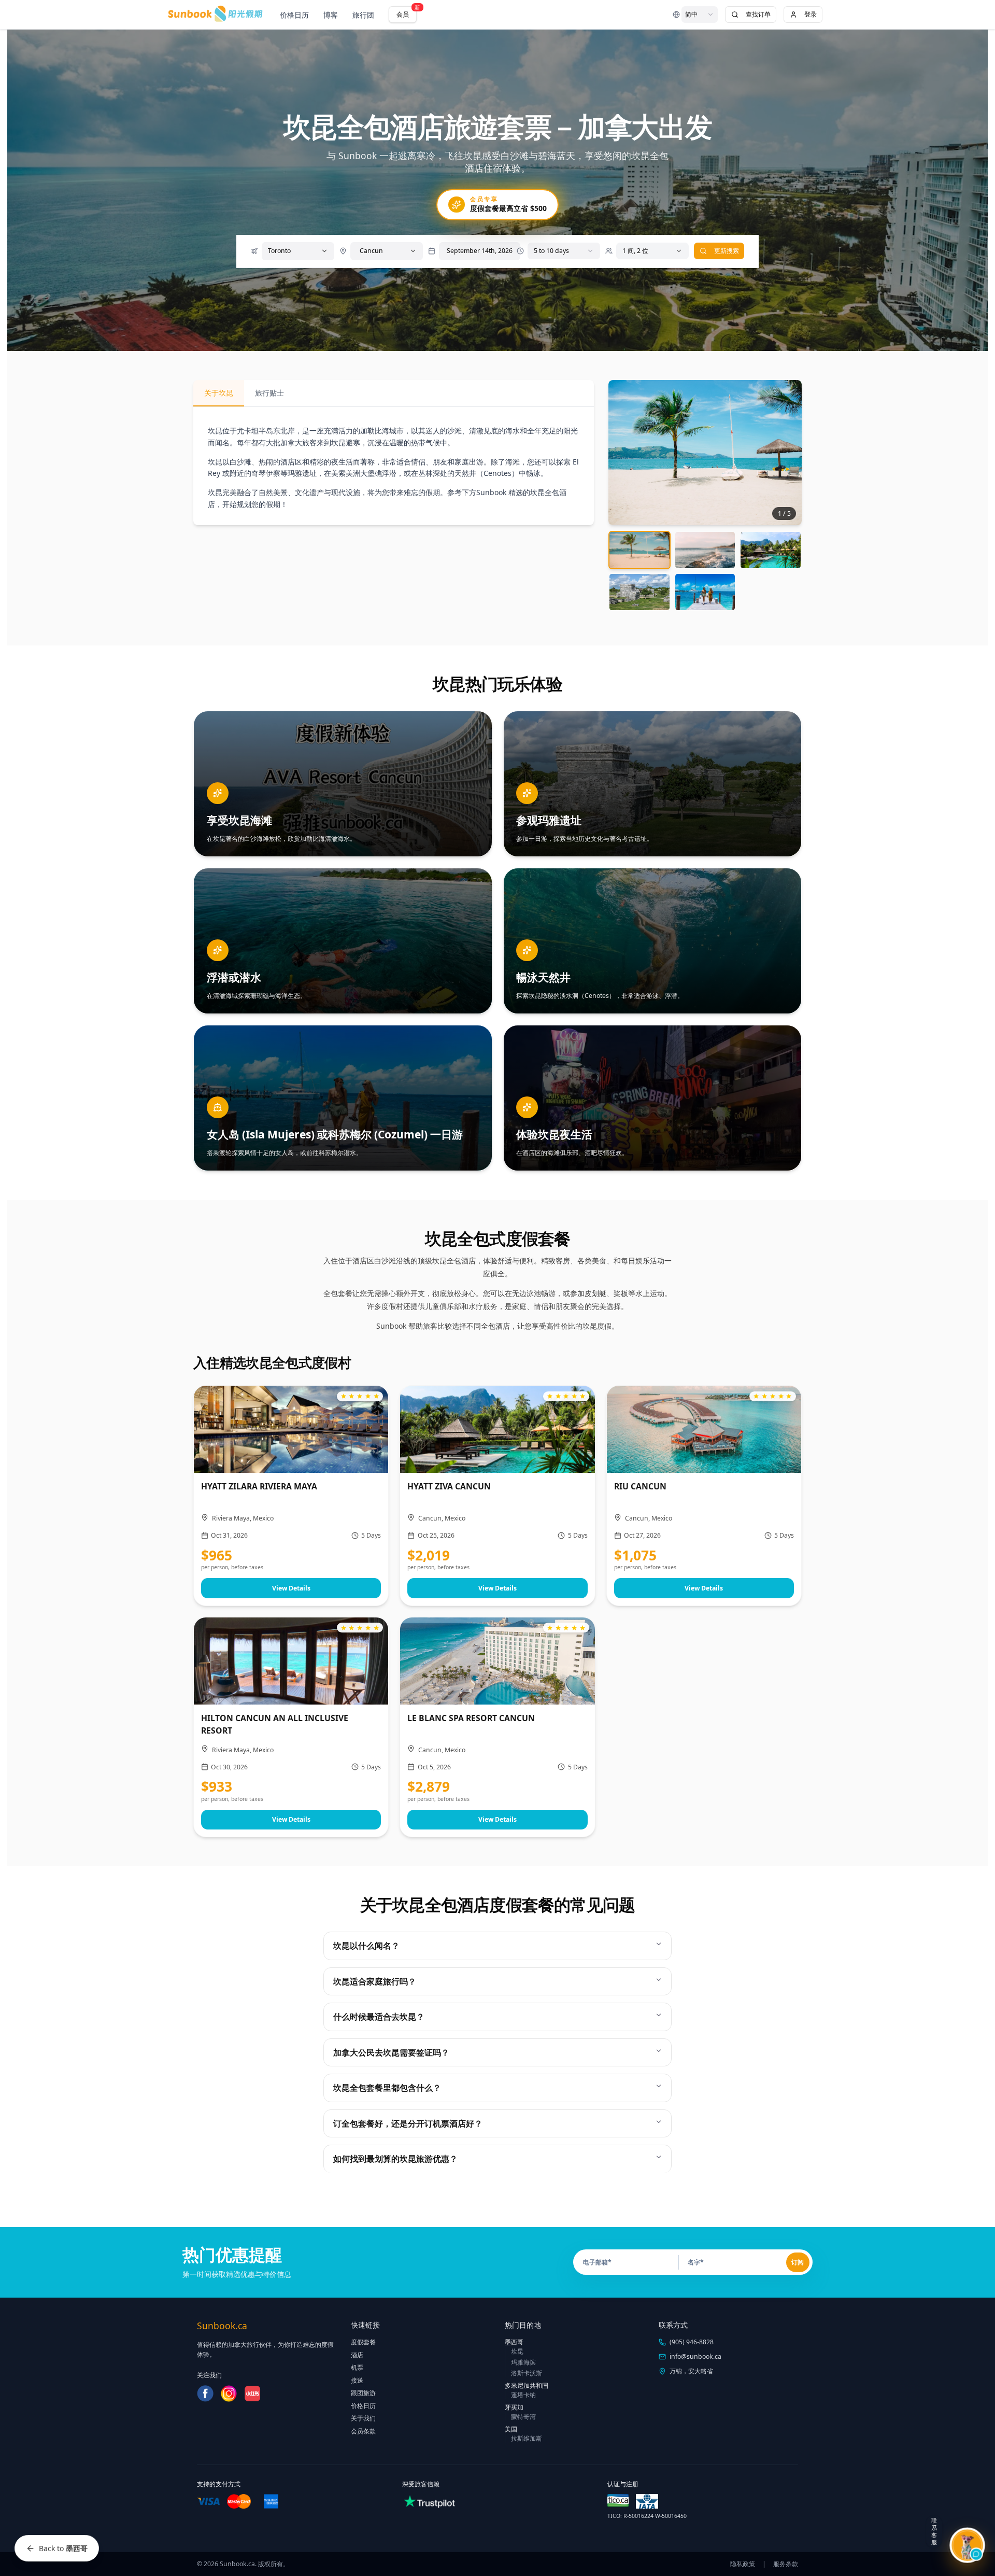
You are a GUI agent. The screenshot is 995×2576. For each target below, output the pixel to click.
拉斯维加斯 (527, 2438)
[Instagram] (229, 2394)
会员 (407, 12)
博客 (331, 15)
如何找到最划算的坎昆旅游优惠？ (395, 2159)
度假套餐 (363, 2342)
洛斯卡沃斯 (527, 2373)
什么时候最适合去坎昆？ (379, 2017)
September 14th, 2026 (480, 251)
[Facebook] (205, 2394)
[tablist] (394, 393)
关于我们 (363, 2418)
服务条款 (786, 2564)
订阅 (798, 2262)
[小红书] (252, 2394)
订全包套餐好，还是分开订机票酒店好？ (408, 2123)
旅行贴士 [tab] (269, 393)
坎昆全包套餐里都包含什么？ (387, 2088)
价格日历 (294, 15)
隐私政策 (743, 2564)
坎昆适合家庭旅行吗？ (375, 1981)
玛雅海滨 (523, 2362)
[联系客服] (967, 2545)
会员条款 (363, 2431)
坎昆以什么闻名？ (366, 1946)
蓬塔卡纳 (523, 2395)
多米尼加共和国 (527, 2385)
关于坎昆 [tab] (219, 393)
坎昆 (517, 2351)
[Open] (324, 251)
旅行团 (363, 15)
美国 (511, 2429)
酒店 (357, 2355)
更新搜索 (727, 251)
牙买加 (514, 2407)
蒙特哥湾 (523, 2417)
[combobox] (700, 15)
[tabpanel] (394, 468)
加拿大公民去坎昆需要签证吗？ (391, 2052)
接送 (357, 2380)
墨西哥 (514, 2342)
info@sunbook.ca (695, 2356)
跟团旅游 (363, 2393)
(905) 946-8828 (692, 2342)
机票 (357, 2367)
